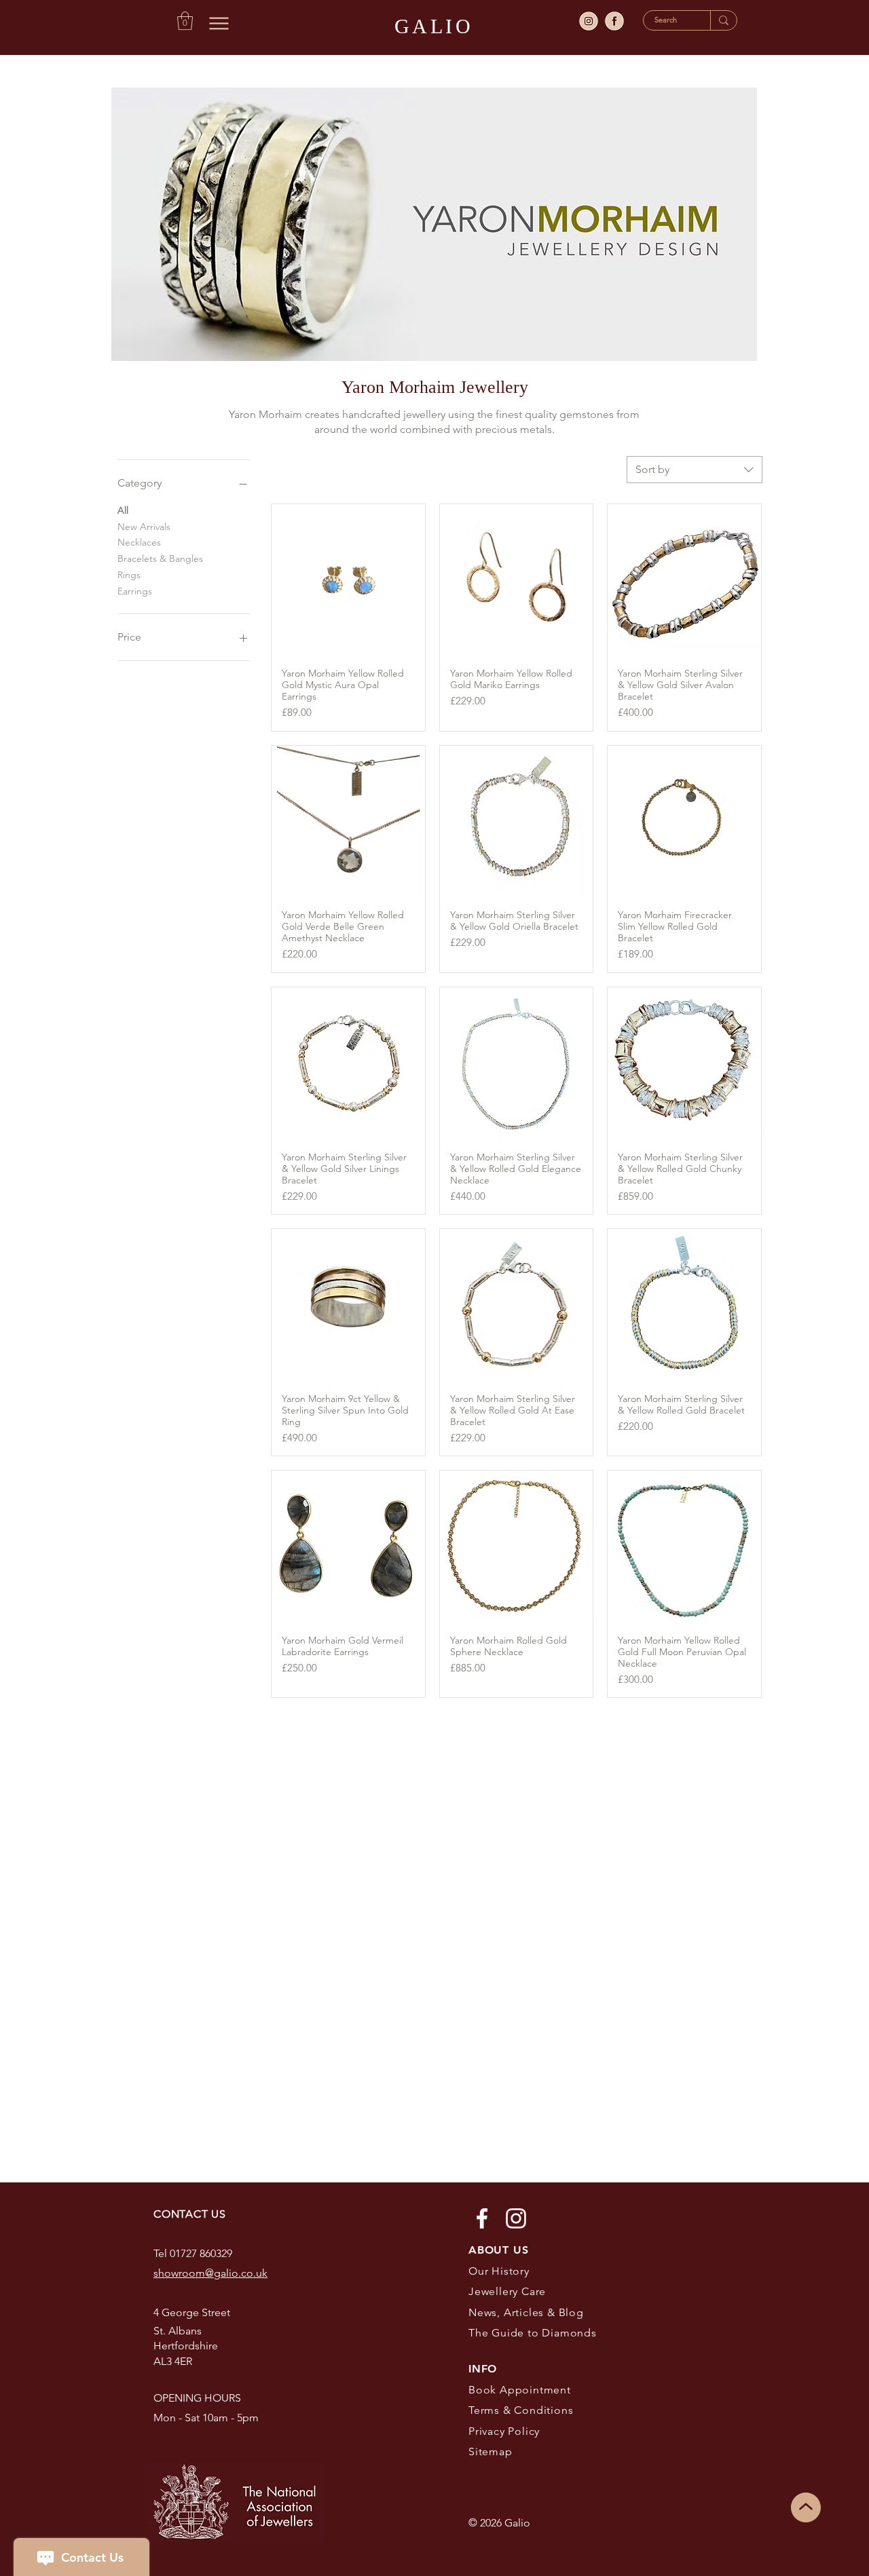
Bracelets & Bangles (160, 558)
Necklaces (139, 542)
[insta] (589, 21)
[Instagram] (516, 2218)
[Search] (723, 20)
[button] (185, 21)
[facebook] (614, 21)
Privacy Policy (504, 2431)
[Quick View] (348, 581)
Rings (129, 575)
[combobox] (695, 470)
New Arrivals (144, 527)
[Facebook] (482, 2218)
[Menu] (219, 23)
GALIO (434, 26)
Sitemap (491, 2451)
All (123, 510)
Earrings (135, 591)
